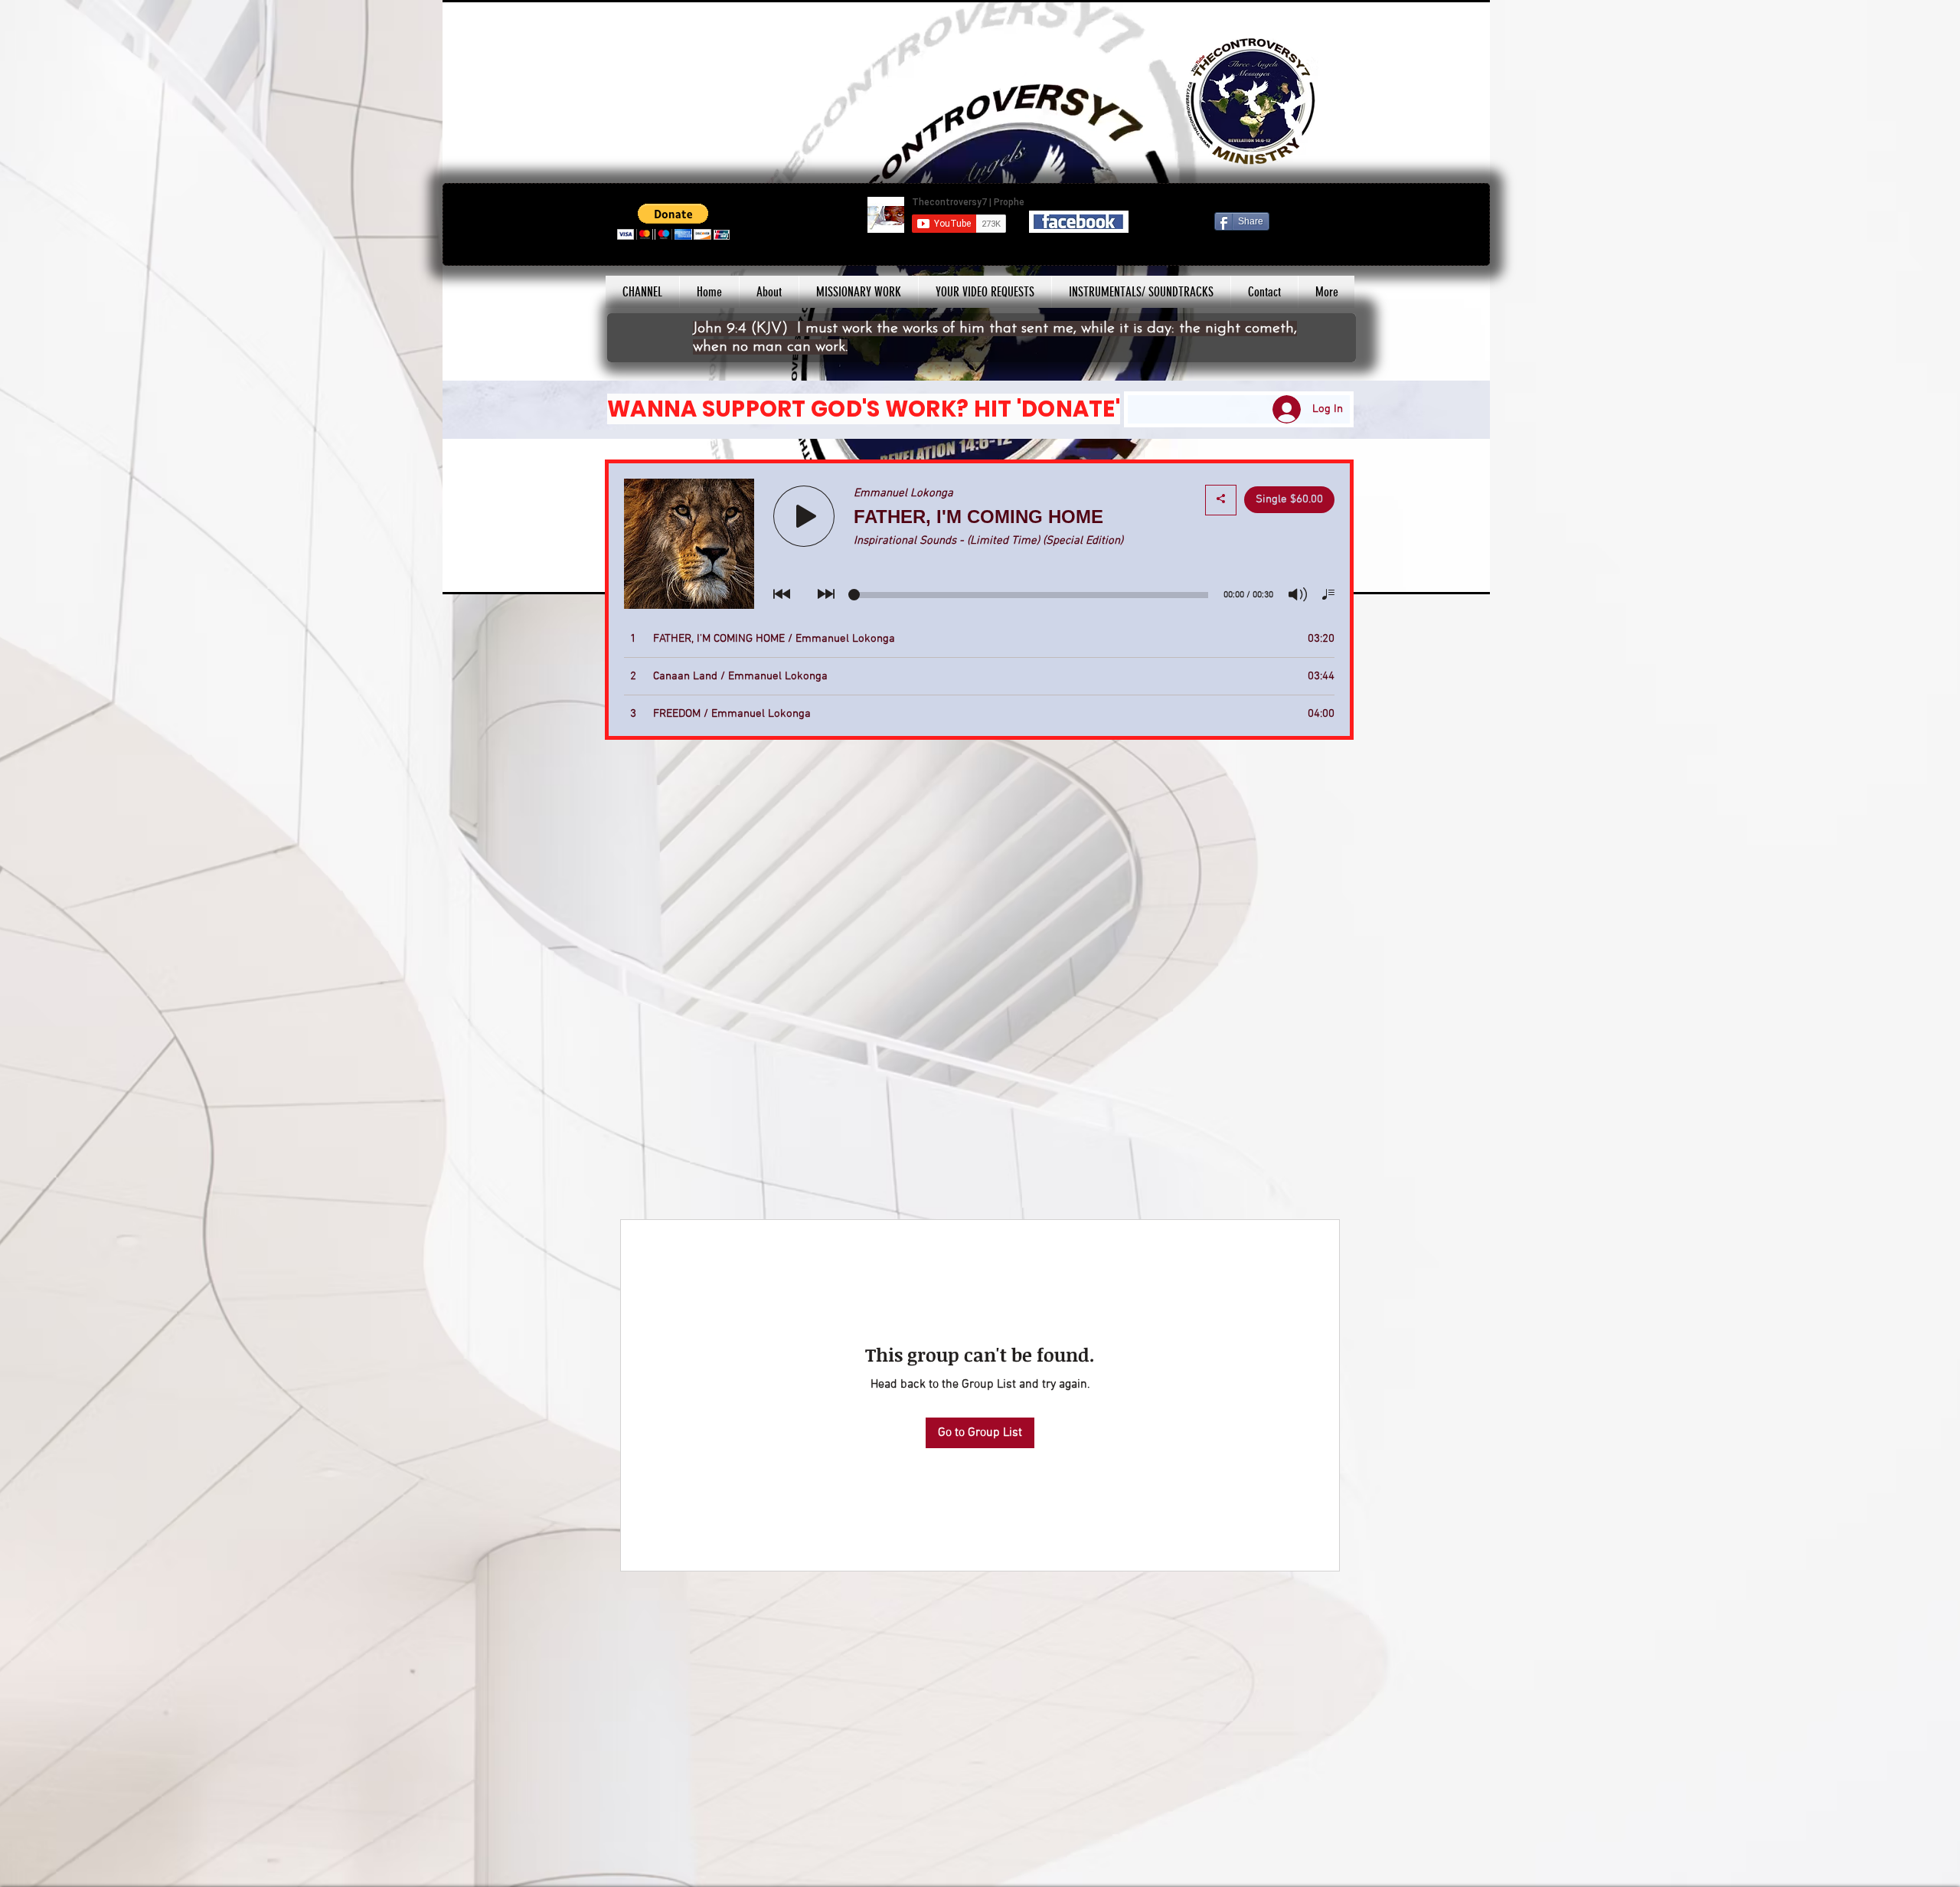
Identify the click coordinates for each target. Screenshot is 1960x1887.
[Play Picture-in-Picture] (1443, 574)
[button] (673, 222)
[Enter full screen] (1469, 574)
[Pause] (462, 574)
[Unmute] (488, 574)
